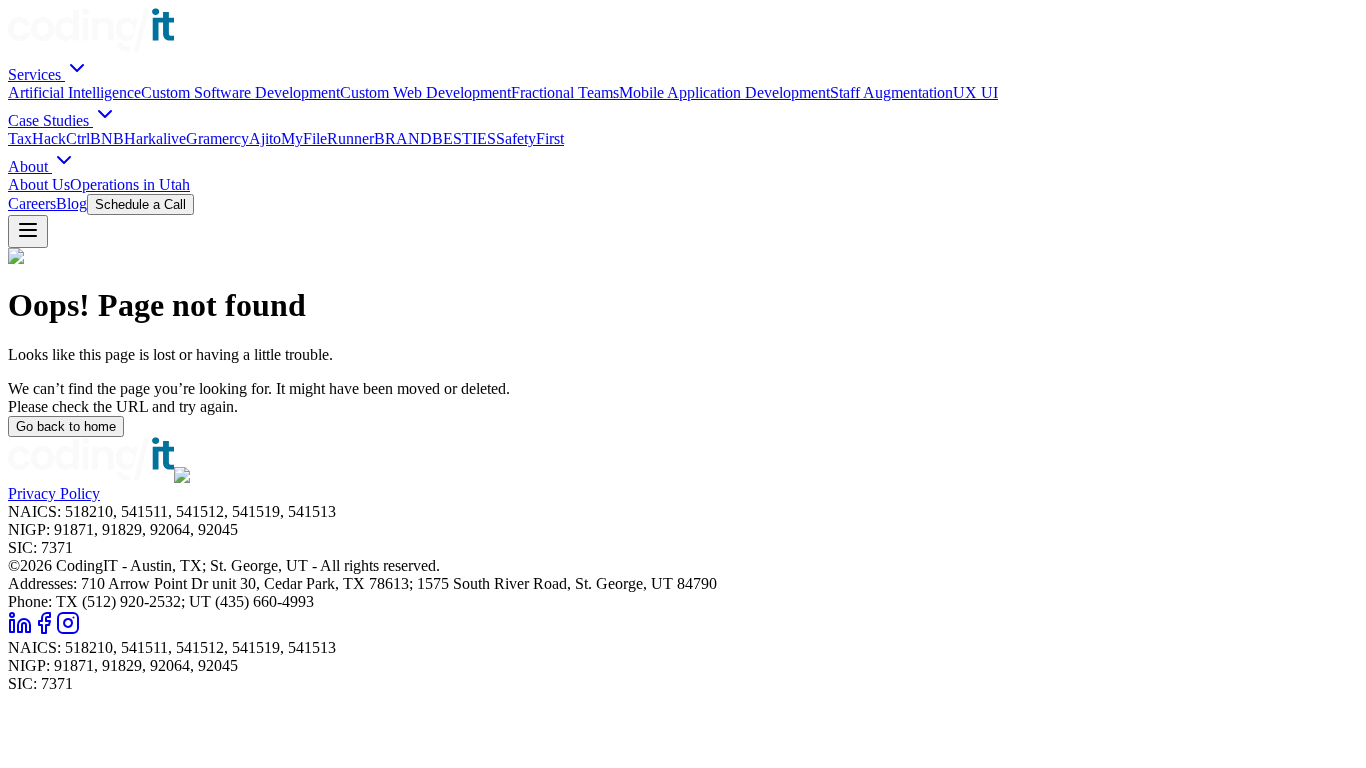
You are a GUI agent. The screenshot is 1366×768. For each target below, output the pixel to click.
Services (36, 74)
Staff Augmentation (891, 92)
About (30, 166)
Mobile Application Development (724, 92)
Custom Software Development (240, 92)
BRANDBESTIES (435, 138)
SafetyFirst (530, 138)
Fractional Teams (565, 92)
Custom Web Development (425, 92)
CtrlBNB (95, 138)
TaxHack (37, 138)
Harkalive (155, 138)
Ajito (265, 138)
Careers (32, 203)
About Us (39, 184)
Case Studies (50, 120)
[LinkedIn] (20, 629)
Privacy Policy (54, 493)
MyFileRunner (327, 138)
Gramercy (217, 138)
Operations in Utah (130, 184)
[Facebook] (44, 629)
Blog (71, 203)
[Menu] (28, 231)
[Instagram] (68, 629)
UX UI (975, 92)
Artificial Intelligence (74, 92)
